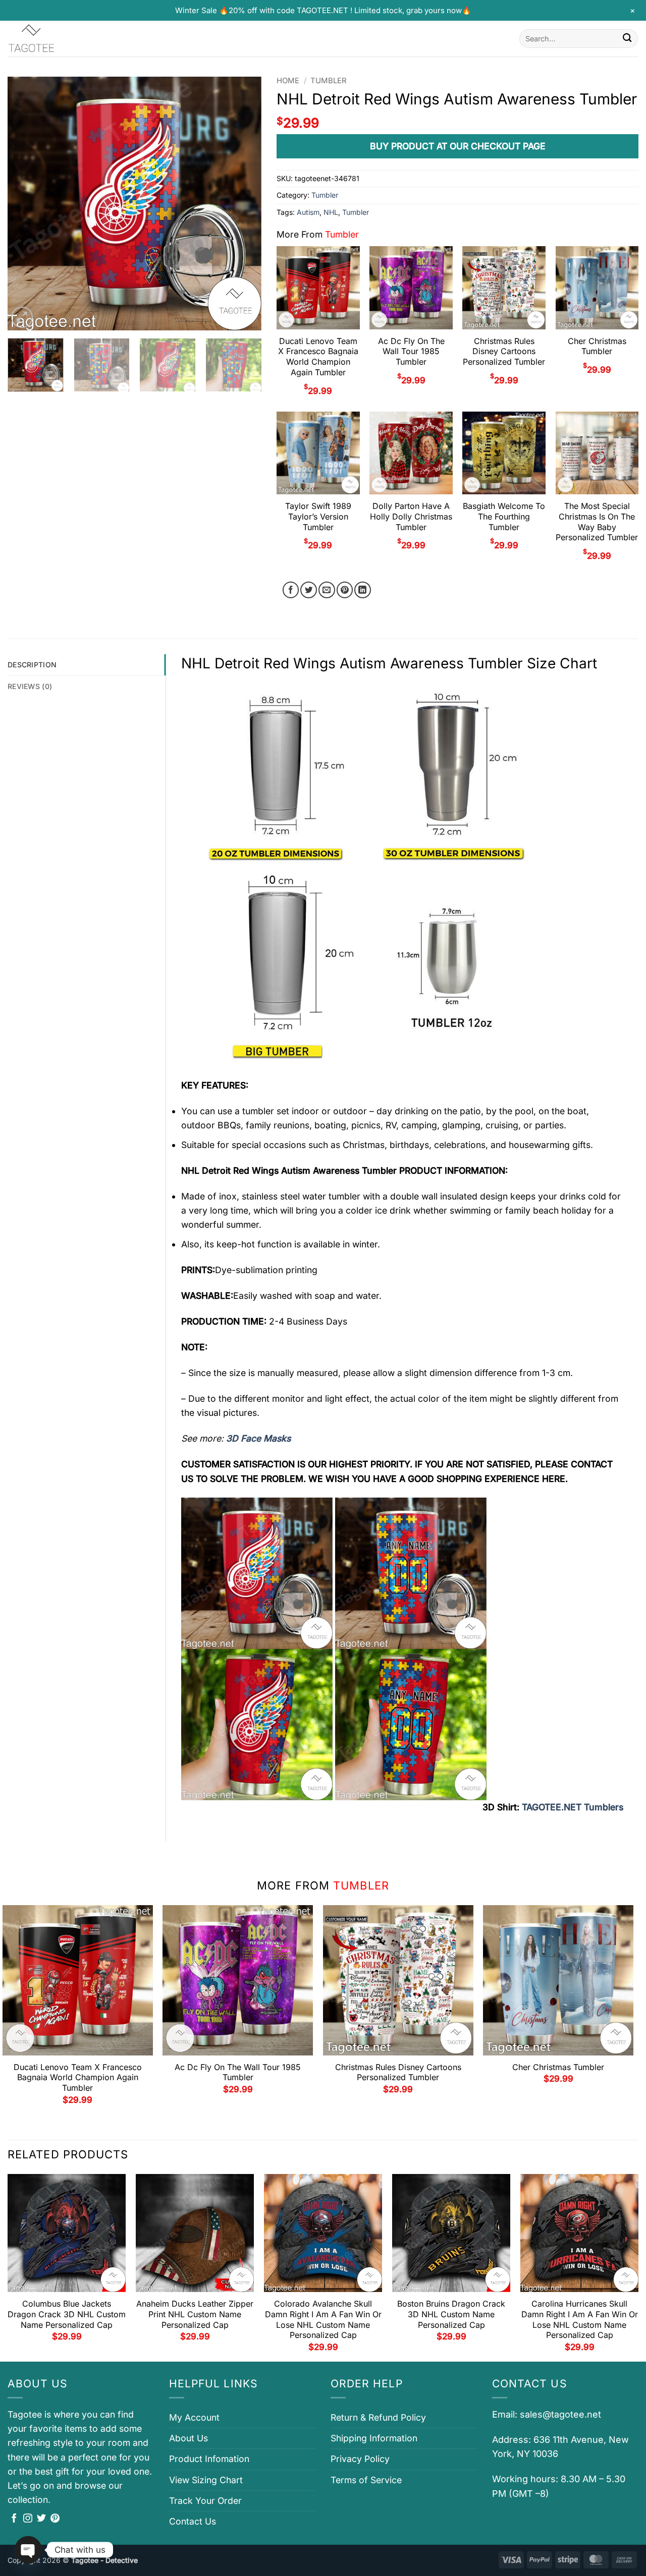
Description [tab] (32, 665)
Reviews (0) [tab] (30, 686)
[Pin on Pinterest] (345, 590)
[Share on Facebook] (291, 590)
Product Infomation (209, 2459)
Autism (308, 212)
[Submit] (627, 39)
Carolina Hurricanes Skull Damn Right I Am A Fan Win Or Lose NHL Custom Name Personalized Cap (580, 2319)
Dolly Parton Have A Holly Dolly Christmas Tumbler (411, 517)
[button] (22, 318)
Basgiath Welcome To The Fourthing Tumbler (504, 517)
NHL (331, 212)
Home (288, 81)
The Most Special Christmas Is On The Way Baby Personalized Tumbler (597, 522)
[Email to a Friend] (327, 590)
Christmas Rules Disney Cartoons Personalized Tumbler (504, 352)
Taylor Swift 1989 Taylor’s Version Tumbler (318, 517)
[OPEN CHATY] (28, 2550)
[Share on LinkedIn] (363, 590)
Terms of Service (366, 2480)
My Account (194, 2417)
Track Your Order (205, 2501)
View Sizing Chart (206, 2480)
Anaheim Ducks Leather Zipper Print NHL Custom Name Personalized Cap (195, 2314)
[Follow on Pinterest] (55, 2519)
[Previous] (25, 204)
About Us (189, 2438)
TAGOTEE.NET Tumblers (573, 1807)
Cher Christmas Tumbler (597, 346)
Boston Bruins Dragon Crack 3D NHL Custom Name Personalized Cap (451, 2314)
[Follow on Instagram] (28, 2519)
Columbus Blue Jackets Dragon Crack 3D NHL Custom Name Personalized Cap (67, 2314)
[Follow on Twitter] (41, 2519)
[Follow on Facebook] (14, 2519)
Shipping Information (374, 2438)
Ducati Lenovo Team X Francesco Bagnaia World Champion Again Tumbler (318, 357)
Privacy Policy (360, 2459)
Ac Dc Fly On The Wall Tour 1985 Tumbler (411, 352)
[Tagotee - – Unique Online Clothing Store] (58, 39)
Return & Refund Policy (378, 2417)
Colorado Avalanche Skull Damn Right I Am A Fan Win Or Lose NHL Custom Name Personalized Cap (323, 2319)
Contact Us (193, 2521)
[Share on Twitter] (309, 590)
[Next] (244, 204)
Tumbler (329, 81)
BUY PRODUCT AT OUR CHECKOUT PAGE (458, 146)
